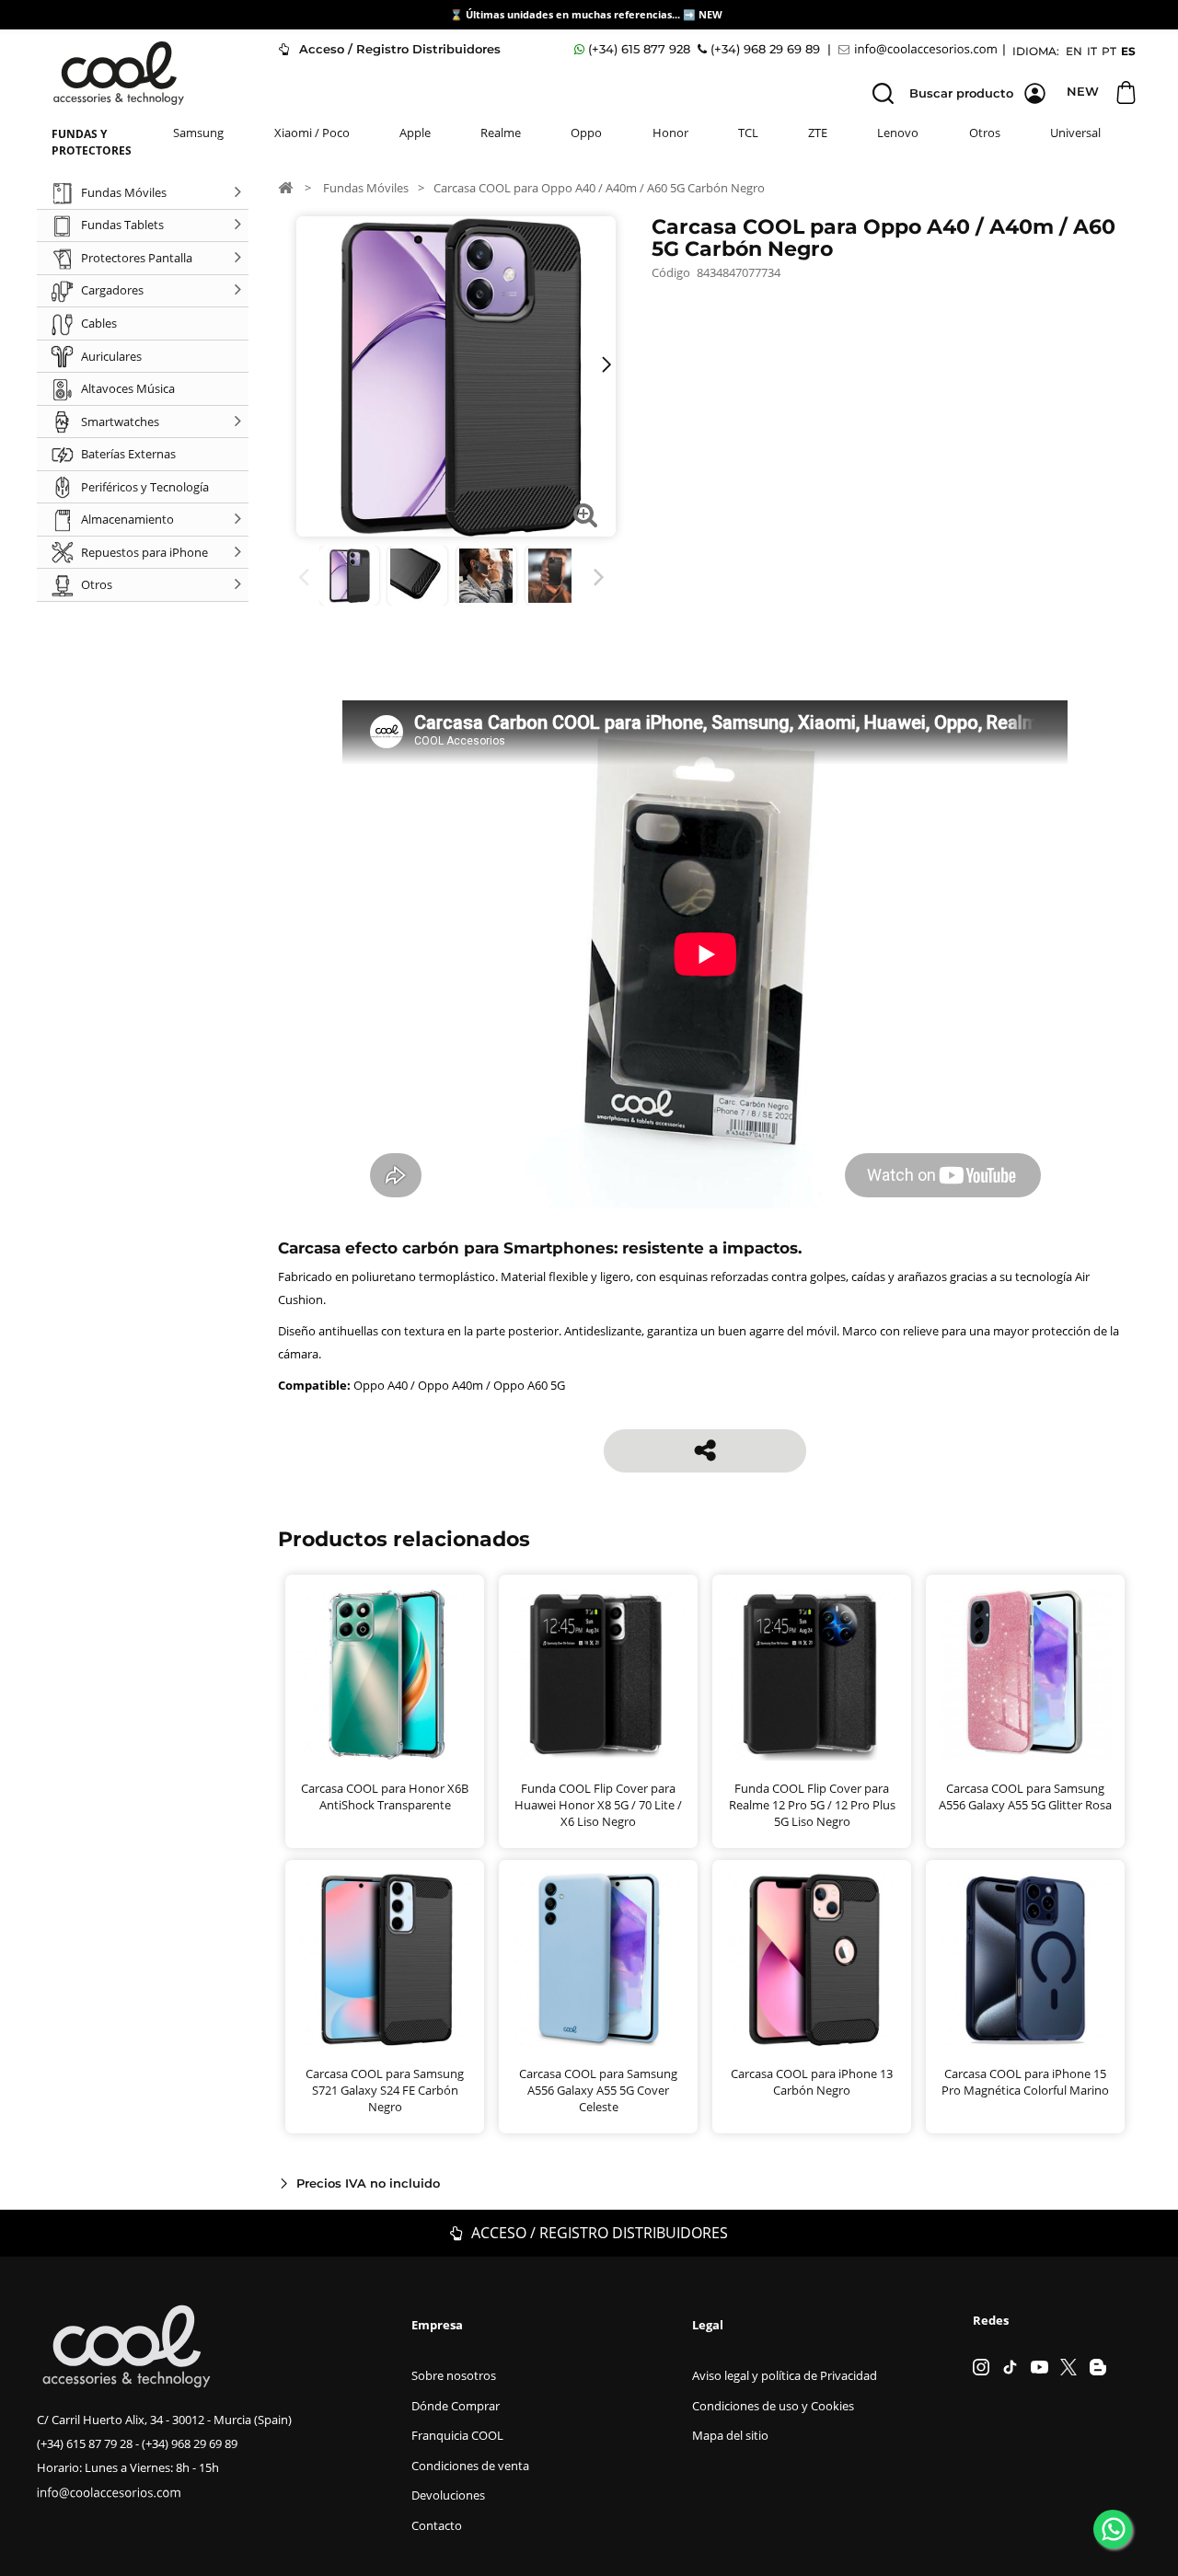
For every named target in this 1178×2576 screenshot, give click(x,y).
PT (1109, 51)
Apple (415, 133)
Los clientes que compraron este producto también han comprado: (307, 578)
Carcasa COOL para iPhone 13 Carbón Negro (812, 2082)
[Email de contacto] (920, 49)
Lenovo (898, 133)
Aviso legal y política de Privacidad (785, 2375)
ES (1128, 51)
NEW (712, 14)
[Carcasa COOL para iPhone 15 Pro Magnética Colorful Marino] (1025, 1959)
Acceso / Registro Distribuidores (398, 49)
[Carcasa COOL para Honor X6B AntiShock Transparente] (385, 1674)
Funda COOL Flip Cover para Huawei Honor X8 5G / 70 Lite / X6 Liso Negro (598, 1805)
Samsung (198, 133)
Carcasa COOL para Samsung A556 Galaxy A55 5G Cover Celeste (598, 2090)
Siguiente (602, 578)
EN (1074, 51)
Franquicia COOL (457, 2435)
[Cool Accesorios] (119, 73)
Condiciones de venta (470, 2466)
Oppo (586, 133)
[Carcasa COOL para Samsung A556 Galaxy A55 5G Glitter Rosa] (1025, 1674)
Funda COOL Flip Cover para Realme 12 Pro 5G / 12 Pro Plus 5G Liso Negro (812, 1805)
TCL (748, 133)
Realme (501, 133)
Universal (1075, 133)
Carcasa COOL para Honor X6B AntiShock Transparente (385, 1796)
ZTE (818, 133)
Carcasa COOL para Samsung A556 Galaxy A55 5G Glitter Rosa (1025, 1796)
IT (1092, 51)
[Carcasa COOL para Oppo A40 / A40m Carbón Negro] (349, 576)
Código (671, 272)
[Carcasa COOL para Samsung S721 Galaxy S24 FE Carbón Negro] (385, 1959)
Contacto (437, 2525)
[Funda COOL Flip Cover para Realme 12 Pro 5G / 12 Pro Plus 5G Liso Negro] (812, 1674)
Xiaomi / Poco (312, 133)
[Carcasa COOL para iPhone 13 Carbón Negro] (417, 576)
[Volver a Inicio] (285, 187)
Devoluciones (448, 2495)
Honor (670, 133)
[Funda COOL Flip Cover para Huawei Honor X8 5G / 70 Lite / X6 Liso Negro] (598, 1674)
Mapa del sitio (730, 2435)
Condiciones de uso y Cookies (773, 2406)
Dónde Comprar (456, 2406)
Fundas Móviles (366, 188)
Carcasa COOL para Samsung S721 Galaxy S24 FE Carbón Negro (385, 2090)
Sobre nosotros (454, 2375)
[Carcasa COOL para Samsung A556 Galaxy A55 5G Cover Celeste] (598, 1959)
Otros (985, 133)
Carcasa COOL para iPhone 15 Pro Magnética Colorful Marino (1025, 2082)
